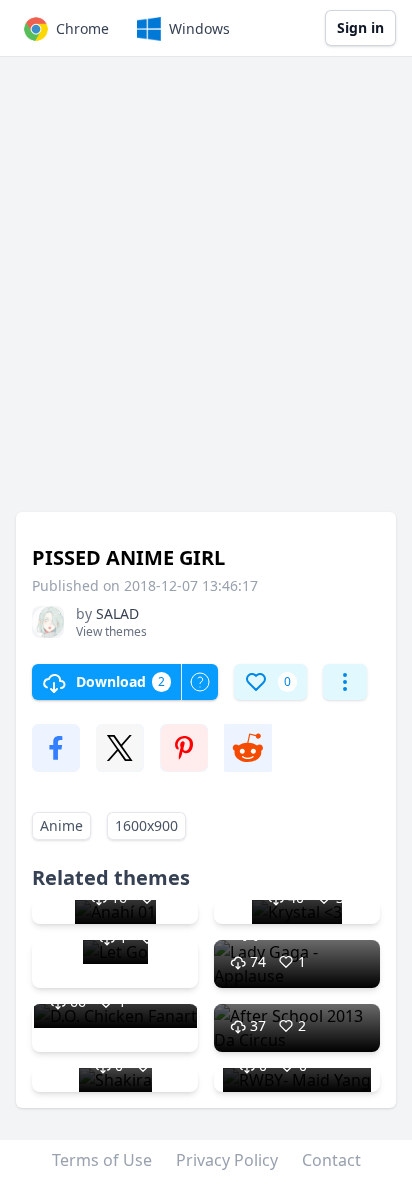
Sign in (360, 27)
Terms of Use (102, 1160)
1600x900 (146, 825)
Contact (331, 1160)
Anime (61, 825)
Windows (199, 28)
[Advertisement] (206, 294)
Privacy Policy (227, 1160)
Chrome (82, 28)
